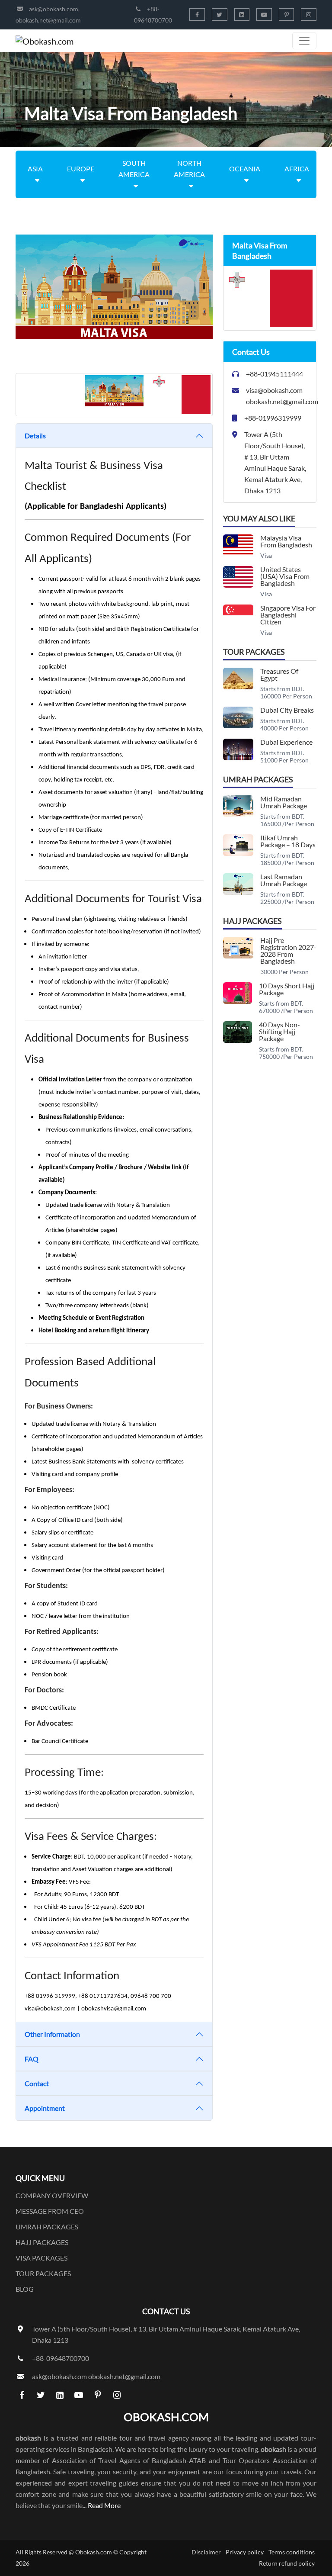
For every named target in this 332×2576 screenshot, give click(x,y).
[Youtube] (264, 14)
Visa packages (41, 2258)
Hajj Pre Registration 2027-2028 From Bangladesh (288, 950)
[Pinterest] (287, 14)
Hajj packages (42, 2242)
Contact (37, 2083)
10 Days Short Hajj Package (287, 989)
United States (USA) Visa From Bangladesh (285, 576)
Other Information (52, 2034)
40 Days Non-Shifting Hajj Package (279, 1031)
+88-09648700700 (61, 2358)
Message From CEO (50, 2211)
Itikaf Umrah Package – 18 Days (288, 841)
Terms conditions (292, 2552)
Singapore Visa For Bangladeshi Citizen (288, 615)
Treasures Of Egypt (279, 674)
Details (35, 436)
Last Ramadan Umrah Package (284, 880)
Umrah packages (47, 2227)
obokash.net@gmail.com (48, 20)
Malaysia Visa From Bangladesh (286, 541)
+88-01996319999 (273, 418)
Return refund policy (287, 2563)
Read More (104, 2505)
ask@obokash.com (54, 9)
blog (25, 2289)
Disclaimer (206, 2552)
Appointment (45, 2108)
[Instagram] (309, 14)
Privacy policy (245, 2552)
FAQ (32, 2059)
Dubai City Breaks (287, 710)
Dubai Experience (286, 742)
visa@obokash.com (274, 390)
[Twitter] (220, 14)
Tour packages (43, 2273)
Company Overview (52, 2195)
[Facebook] (197, 14)
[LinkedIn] (242, 14)
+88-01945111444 (275, 374)
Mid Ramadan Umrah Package (284, 802)
